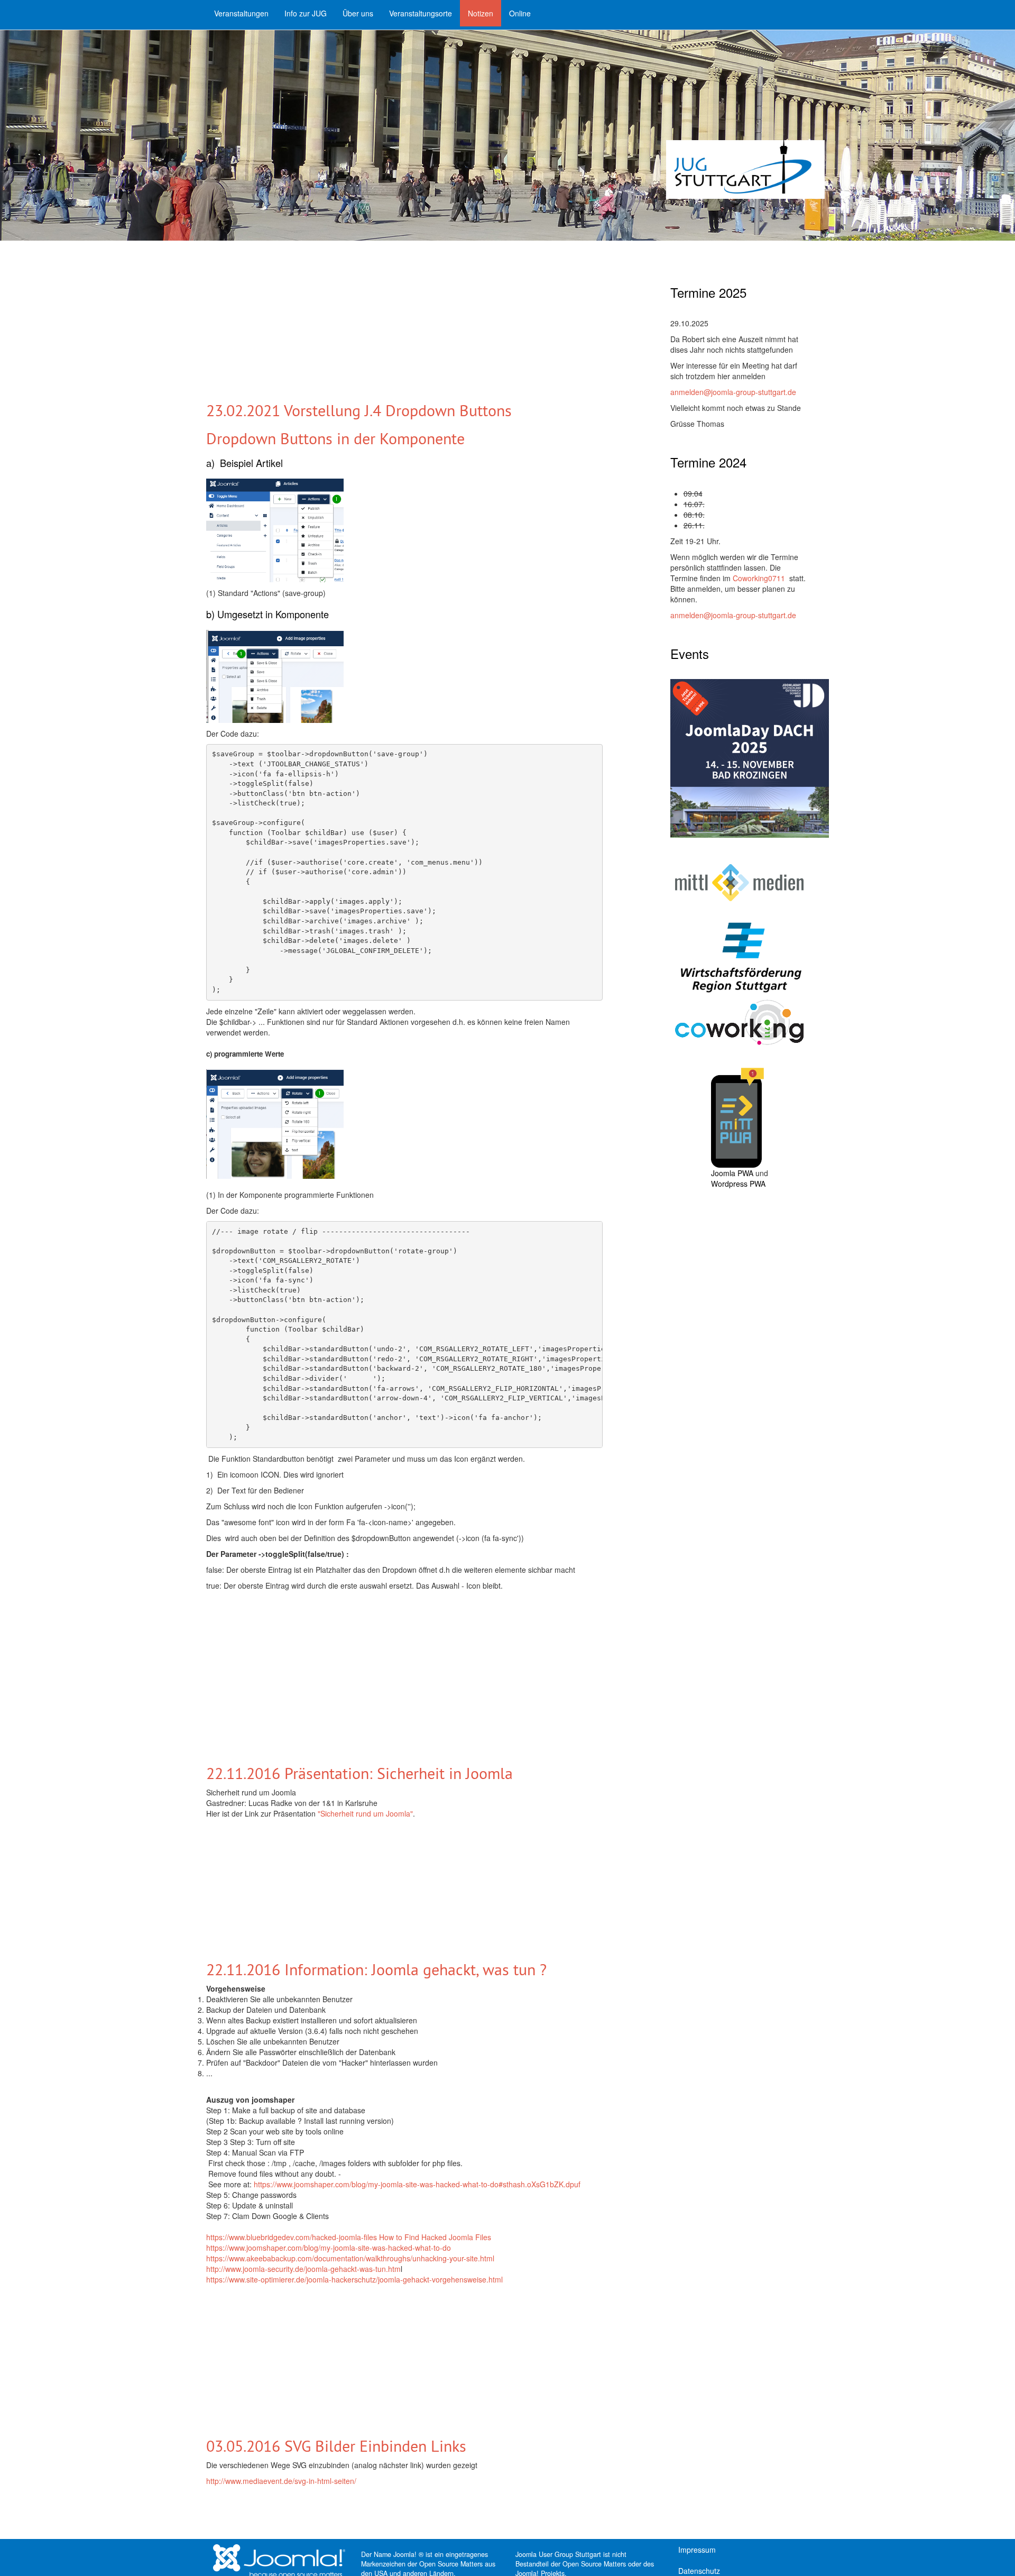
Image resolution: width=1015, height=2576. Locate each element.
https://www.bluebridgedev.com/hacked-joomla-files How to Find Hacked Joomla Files (349, 2237)
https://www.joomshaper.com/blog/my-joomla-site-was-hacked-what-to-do (329, 2248)
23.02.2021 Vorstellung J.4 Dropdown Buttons (359, 410)
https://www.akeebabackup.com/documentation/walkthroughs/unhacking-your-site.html (350, 2258)
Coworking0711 (760, 578)
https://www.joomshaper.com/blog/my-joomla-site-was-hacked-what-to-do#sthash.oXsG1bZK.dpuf (417, 2184)
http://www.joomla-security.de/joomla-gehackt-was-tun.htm (303, 2269)
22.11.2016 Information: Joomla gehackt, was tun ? (379, 1969)
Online (520, 13)
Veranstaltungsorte (421, 13)
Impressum (697, 2550)
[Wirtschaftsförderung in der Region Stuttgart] (739, 957)
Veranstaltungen (241, 13)
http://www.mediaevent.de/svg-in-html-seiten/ (281, 2481)
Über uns (358, 13)
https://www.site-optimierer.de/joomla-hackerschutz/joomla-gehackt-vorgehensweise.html (354, 2279)
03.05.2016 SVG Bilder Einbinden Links (336, 2446)
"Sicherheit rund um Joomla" (365, 1813)
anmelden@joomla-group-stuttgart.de (733, 392)
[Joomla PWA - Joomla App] (737, 1116)
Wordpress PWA (738, 1184)
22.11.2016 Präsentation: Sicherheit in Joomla (359, 1773)
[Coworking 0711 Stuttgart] (739, 1021)
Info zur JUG (306, 13)
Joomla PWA (732, 1173)
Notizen (481, 13)
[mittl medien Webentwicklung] (739, 883)
